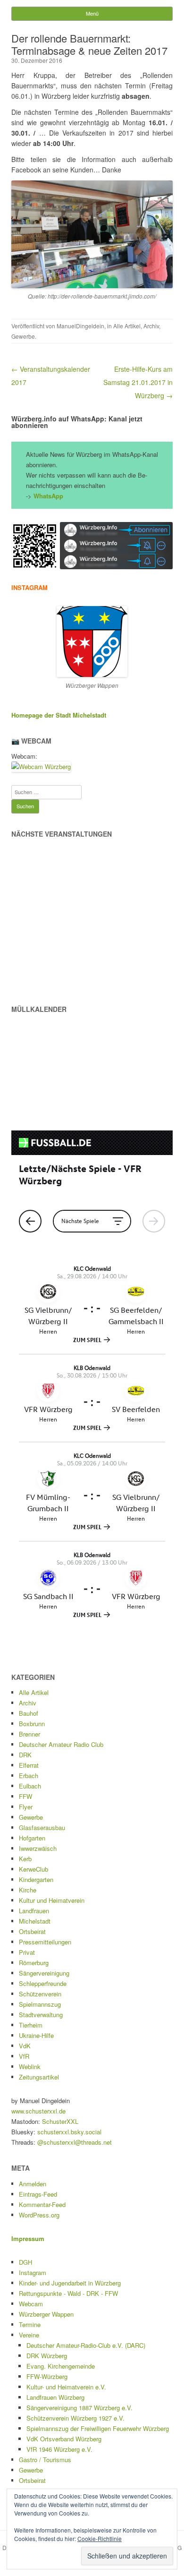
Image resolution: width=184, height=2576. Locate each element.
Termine (30, 2324)
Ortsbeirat (32, 1931)
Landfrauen (34, 1911)
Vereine (29, 2335)
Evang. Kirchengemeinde (61, 2366)
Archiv (151, 326)
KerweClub (33, 1869)
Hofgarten (32, 1838)
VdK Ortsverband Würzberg (64, 2439)
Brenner (29, 1734)
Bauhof (29, 1713)
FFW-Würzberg (47, 2376)
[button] (35, 546)
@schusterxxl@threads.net (75, 2142)
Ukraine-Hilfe (36, 2035)
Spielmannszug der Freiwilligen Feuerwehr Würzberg (98, 2428)
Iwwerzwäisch (38, 1848)
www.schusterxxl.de (38, 2111)
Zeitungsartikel (39, 2077)
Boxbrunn (32, 1724)
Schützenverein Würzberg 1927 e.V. (75, 2418)
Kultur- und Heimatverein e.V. (66, 2387)
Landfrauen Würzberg (55, 2397)
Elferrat (29, 1765)
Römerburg (34, 1963)
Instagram (33, 2272)
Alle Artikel (127, 326)
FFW (25, 1796)
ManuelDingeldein (80, 326)
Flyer (26, 1807)
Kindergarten (36, 1879)
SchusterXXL (60, 2121)
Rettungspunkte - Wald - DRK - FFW (68, 2293)
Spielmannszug (40, 2004)
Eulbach (30, 1786)
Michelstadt (35, 1921)
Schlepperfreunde (43, 1983)
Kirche (28, 1890)
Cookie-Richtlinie (100, 2538)
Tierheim (31, 2025)
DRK (25, 1755)
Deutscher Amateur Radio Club (61, 1744)
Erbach (29, 1776)
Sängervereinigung (44, 1973)
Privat (27, 1952)
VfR (24, 2056)
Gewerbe (23, 336)
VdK (25, 2046)
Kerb (25, 1859)
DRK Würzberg (47, 2356)
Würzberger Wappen (46, 2314)
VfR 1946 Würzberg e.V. (59, 2449)
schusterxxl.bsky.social (69, 2132)
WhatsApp (48, 496)
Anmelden (33, 2184)
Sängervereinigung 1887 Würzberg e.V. (79, 2408)
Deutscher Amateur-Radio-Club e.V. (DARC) (86, 2345)
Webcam (31, 2304)
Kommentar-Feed (42, 2204)
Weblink (30, 2067)
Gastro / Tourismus (45, 2460)
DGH (25, 2262)
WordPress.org (39, 2215)
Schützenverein (40, 1994)
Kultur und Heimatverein (52, 1900)
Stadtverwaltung (41, 2015)
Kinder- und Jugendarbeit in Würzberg (70, 2283)
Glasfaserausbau (42, 1827)
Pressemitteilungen (45, 1942)
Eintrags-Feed (38, 2194)
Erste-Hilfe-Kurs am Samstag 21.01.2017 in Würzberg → (138, 382)
